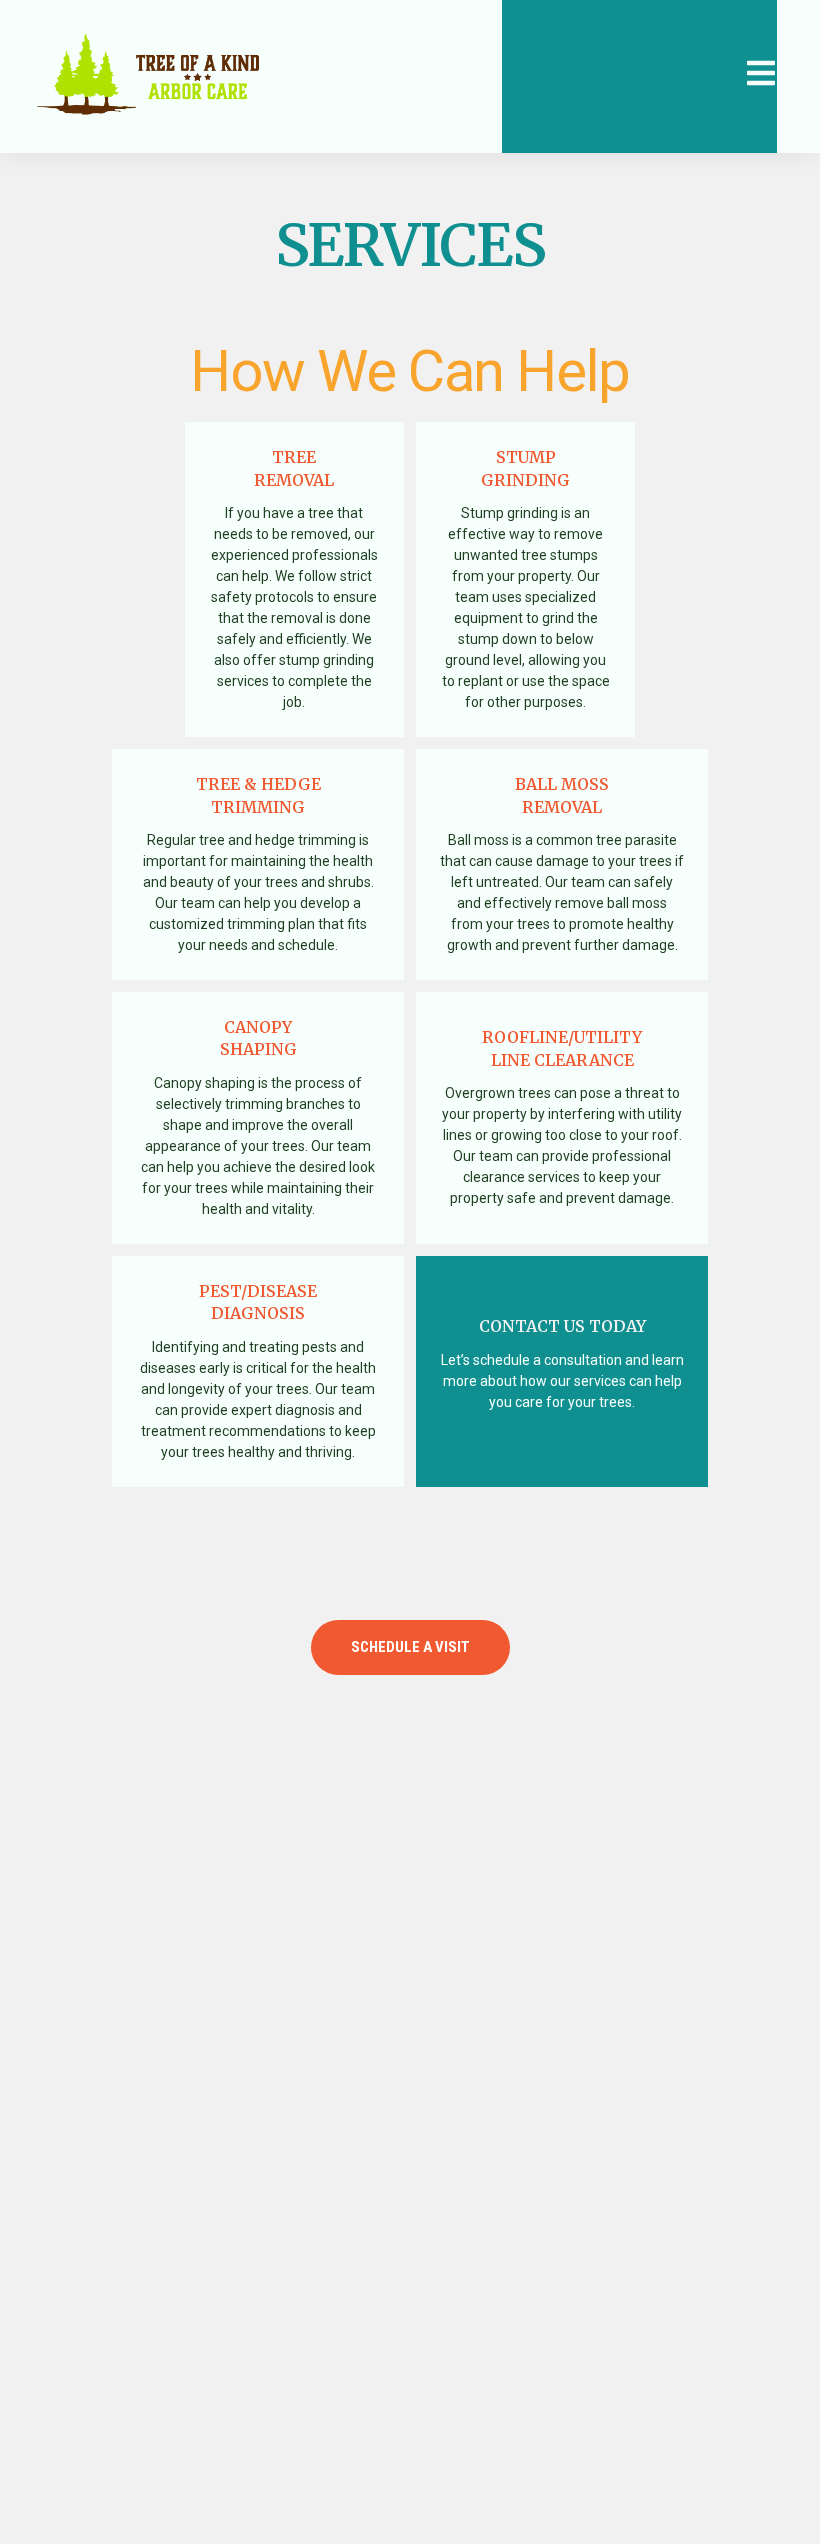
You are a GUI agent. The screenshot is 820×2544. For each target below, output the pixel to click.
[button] (410, 1647)
